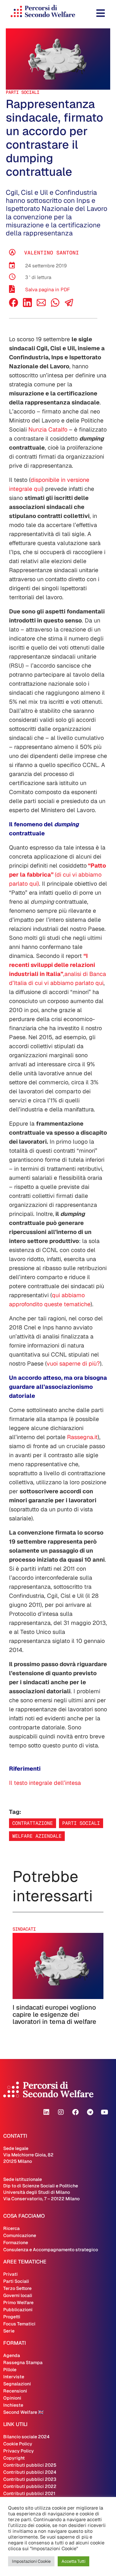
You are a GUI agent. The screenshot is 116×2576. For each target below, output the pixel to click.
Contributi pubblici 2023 (30, 2479)
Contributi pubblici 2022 (30, 2486)
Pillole (10, 2370)
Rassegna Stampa (23, 2362)
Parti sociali (81, 1823)
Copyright (14, 2458)
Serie (9, 2331)
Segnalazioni (17, 2384)
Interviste (14, 2377)
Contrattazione (33, 1823)
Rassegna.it (82, 1437)
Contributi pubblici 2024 (30, 2472)
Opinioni (12, 2398)
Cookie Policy (18, 2444)
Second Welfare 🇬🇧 (23, 2412)
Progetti (12, 2317)
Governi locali (18, 2295)
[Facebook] (14, 305)
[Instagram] (61, 2112)
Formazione (16, 2243)
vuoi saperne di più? (73, 1363)
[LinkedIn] (27, 305)
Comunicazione (20, 2235)
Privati (10, 2274)
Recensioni (15, 2391)
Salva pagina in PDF (48, 289)
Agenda (12, 2355)
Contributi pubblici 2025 (30, 2465)
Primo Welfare (18, 2302)
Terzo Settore (17, 2288)
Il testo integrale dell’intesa (45, 1783)
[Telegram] (90, 2112)
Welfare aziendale (37, 1836)
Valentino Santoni (52, 253)
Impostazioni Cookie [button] (31, 2561)
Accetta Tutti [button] (73, 2561)
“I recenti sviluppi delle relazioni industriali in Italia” (52, 965)
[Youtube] (104, 2112)
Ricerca (11, 2228)
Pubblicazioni (18, 2310)
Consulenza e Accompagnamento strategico (51, 2250)
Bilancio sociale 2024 (26, 2437)
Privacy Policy (19, 2451)
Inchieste (13, 2405)
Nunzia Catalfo (48, 429)
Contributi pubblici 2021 (29, 2493)
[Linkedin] (46, 2112)
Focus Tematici (19, 2324)
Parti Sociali (23, 92)
